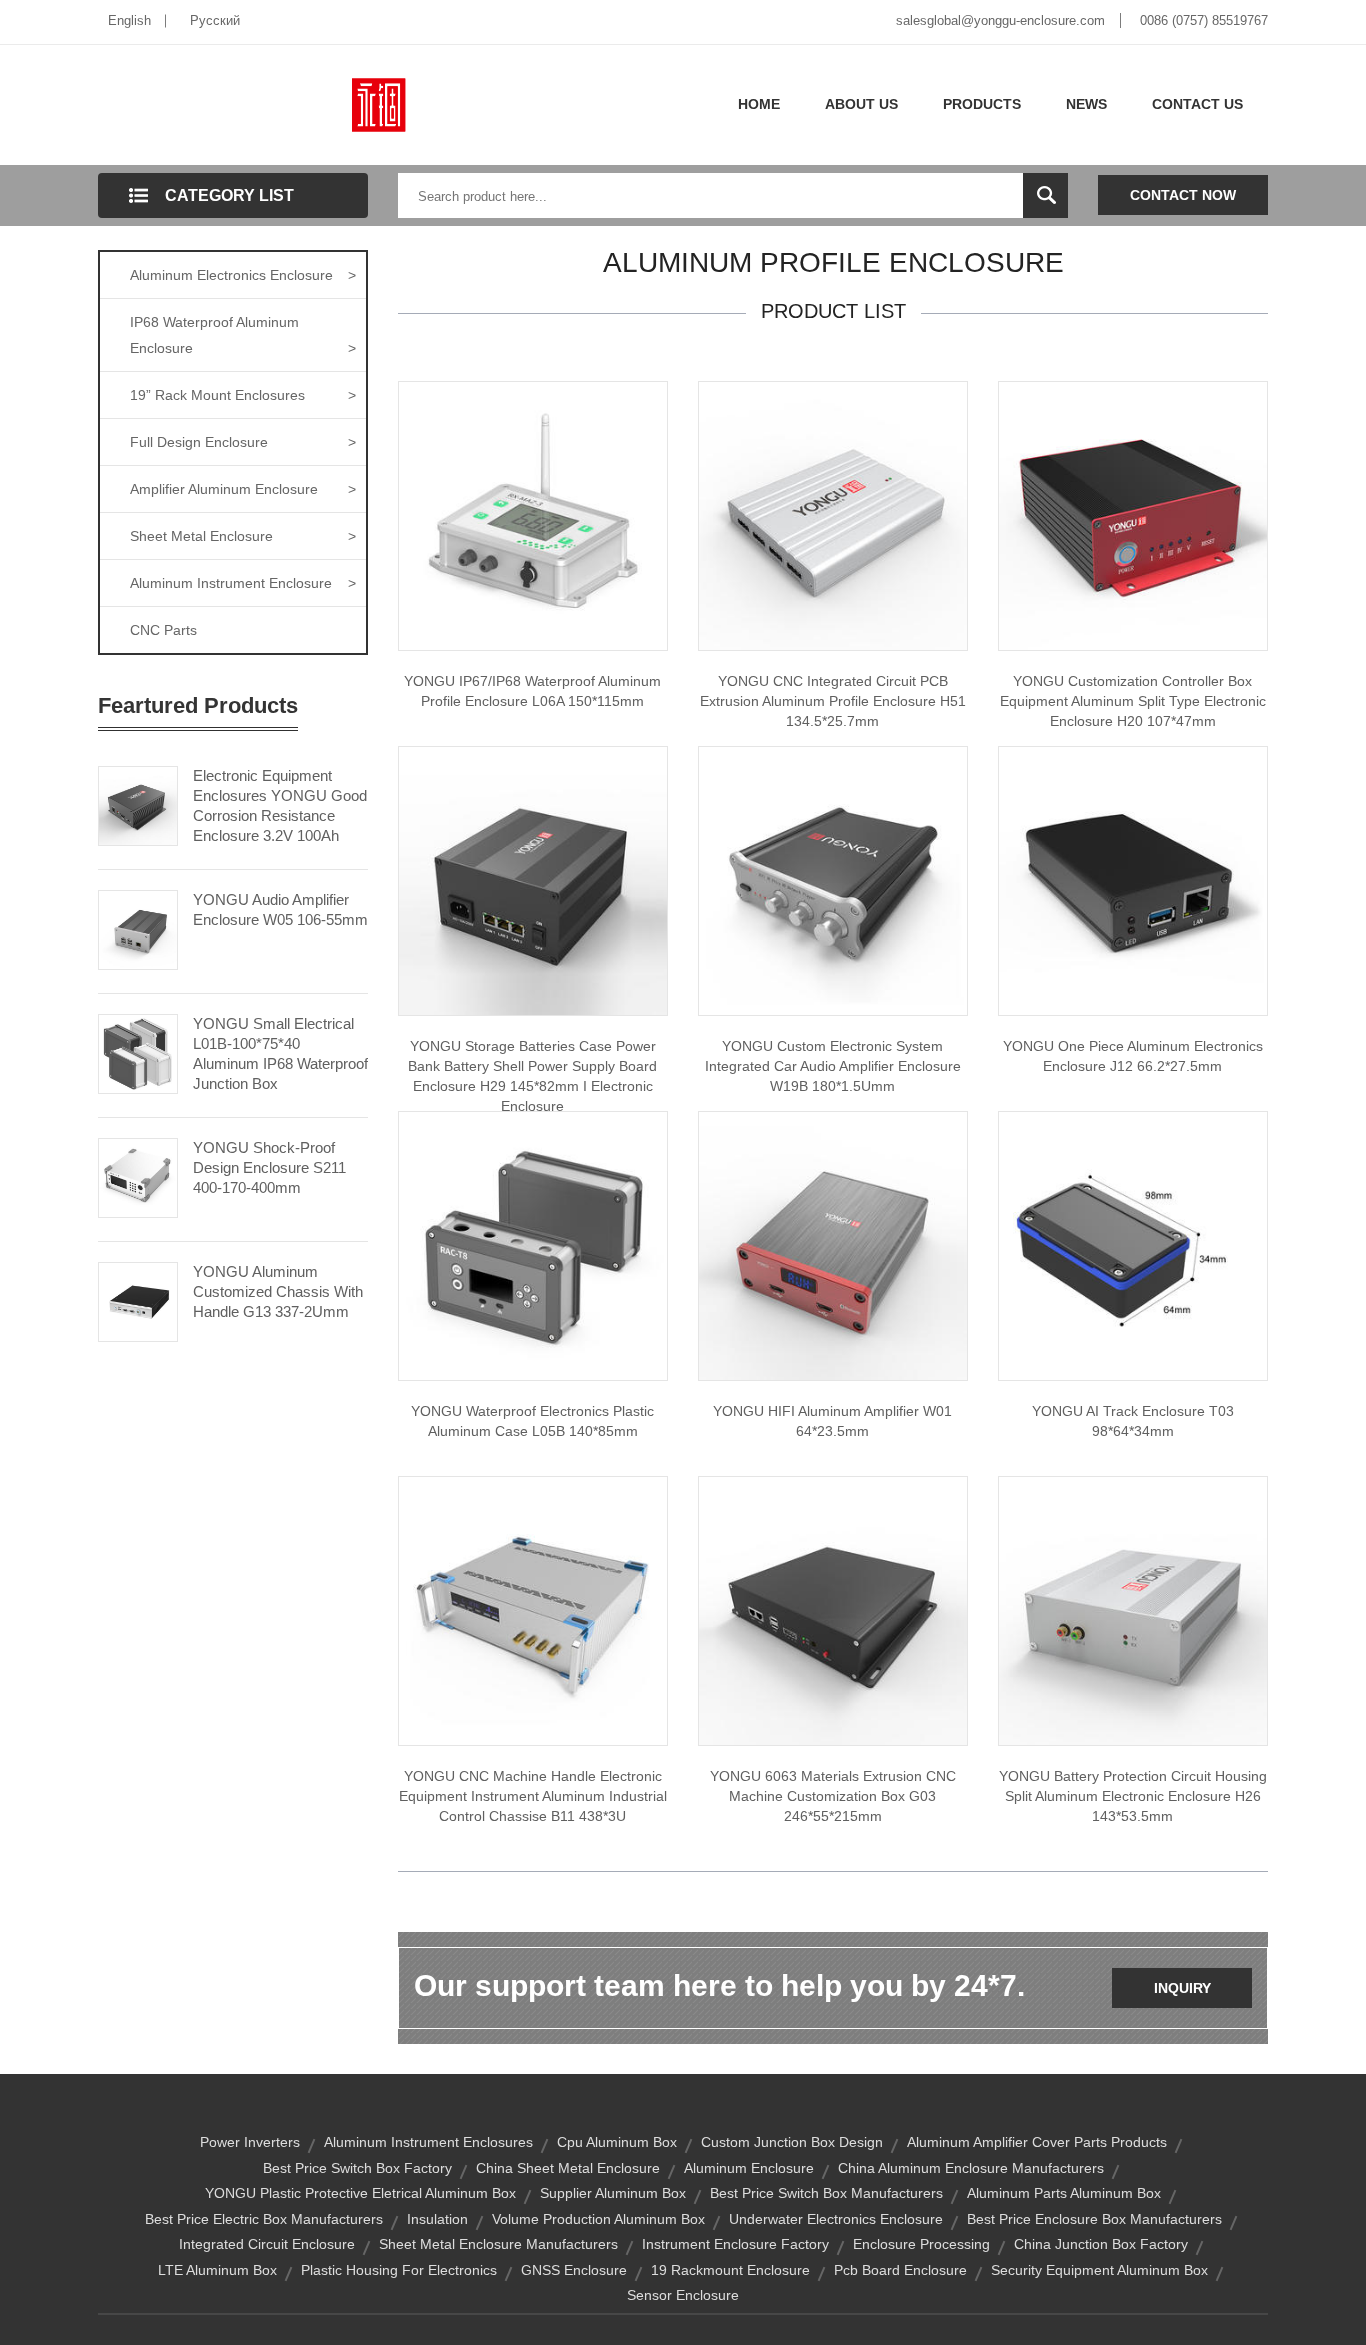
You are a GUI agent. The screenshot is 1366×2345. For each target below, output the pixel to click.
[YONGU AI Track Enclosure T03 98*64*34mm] (1133, 1245)
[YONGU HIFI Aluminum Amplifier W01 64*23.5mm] (833, 1245)
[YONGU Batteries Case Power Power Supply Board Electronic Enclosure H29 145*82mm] (533, 880)
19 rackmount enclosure (730, 2270)
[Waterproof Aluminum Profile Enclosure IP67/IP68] (533, 515)
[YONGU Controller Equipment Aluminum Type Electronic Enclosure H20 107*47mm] (1133, 515)
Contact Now (1183, 195)
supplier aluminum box (613, 2193)
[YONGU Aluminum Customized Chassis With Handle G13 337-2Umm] (138, 1300)
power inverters (250, 2142)
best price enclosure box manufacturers (1094, 2219)
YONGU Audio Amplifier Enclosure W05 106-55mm (280, 909)
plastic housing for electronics (399, 2270)
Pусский (215, 20)
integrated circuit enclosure (267, 2244)
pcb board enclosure (900, 2270)
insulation (437, 2219)
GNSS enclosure (574, 2270)
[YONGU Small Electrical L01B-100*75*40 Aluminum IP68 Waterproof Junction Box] (138, 1052)
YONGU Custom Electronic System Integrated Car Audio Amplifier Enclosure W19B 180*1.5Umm (833, 1066)
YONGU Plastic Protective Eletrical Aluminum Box (360, 2193)
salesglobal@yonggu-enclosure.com (1000, 20)
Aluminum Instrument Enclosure (243, 583)
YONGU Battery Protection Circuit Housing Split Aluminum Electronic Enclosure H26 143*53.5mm (1133, 1796)
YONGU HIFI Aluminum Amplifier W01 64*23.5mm (832, 1421)
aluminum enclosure (749, 2168)
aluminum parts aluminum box (1064, 2193)
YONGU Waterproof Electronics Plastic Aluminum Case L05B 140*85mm (532, 1421)
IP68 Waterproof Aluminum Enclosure (243, 335)
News (1086, 104)
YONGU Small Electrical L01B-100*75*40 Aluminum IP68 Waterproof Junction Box (280, 1053)
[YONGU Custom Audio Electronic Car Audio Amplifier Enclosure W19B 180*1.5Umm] (833, 880)
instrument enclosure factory (735, 2244)
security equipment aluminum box (1099, 2270)
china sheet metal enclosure (568, 2168)
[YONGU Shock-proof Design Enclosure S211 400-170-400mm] (138, 1176)
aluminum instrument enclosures (428, 2142)
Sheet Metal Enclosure (243, 536)
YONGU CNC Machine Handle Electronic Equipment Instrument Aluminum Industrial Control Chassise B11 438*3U (533, 1796)
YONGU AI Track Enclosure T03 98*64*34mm (1133, 1421)
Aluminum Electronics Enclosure (243, 275)
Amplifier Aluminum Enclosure (243, 489)
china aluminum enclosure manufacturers (971, 2168)
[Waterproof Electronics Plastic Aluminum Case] (533, 1245)
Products (982, 104)
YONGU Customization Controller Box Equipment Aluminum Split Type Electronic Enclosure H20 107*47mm (1133, 701)
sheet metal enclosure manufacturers (498, 2244)
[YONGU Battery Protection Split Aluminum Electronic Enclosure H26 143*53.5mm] (1133, 1610)
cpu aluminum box (617, 2142)
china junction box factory (1101, 2244)
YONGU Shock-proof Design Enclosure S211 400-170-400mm (269, 1167)
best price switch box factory (357, 2168)
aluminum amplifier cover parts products (1037, 2142)
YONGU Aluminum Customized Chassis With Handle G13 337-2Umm (278, 1291)
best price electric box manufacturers (264, 2219)
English (129, 20)
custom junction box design (792, 2142)
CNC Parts (163, 630)
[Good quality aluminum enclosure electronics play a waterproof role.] (1133, 880)
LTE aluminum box (217, 2270)
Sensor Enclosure (683, 2295)
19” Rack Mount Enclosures (243, 395)
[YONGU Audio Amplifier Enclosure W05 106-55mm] (138, 928)
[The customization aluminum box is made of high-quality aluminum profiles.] (833, 1610)
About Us (861, 104)
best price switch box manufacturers (826, 2193)
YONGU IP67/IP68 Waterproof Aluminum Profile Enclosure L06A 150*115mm (532, 691)
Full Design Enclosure (243, 442)
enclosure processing (921, 2244)
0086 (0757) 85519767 (1204, 20)
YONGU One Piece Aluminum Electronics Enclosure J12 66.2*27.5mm (1133, 1056)
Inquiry (1182, 1988)
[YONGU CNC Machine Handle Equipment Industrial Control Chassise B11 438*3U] (533, 1610)
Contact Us (1197, 104)
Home (759, 104)
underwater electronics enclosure (836, 2219)
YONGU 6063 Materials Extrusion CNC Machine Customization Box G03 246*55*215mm (833, 1796)
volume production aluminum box (598, 2219)
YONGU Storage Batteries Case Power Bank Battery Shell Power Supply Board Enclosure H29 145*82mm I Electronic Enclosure (532, 1076)
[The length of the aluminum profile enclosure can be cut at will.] (833, 515)
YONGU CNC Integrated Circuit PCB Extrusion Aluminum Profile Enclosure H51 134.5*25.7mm (833, 701)
